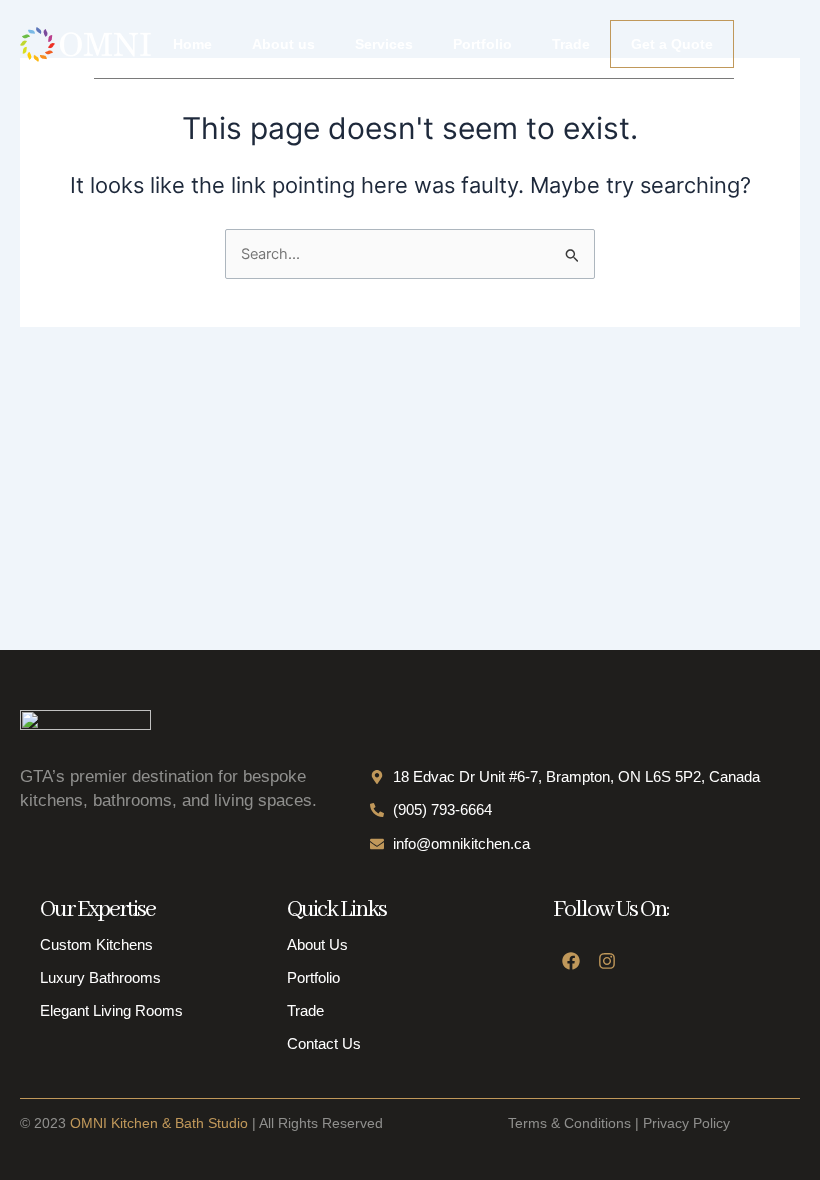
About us (283, 44)
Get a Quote (672, 44)
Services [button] (384, 44)
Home (192, 44)
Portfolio (482, 44)
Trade (571, 44)
